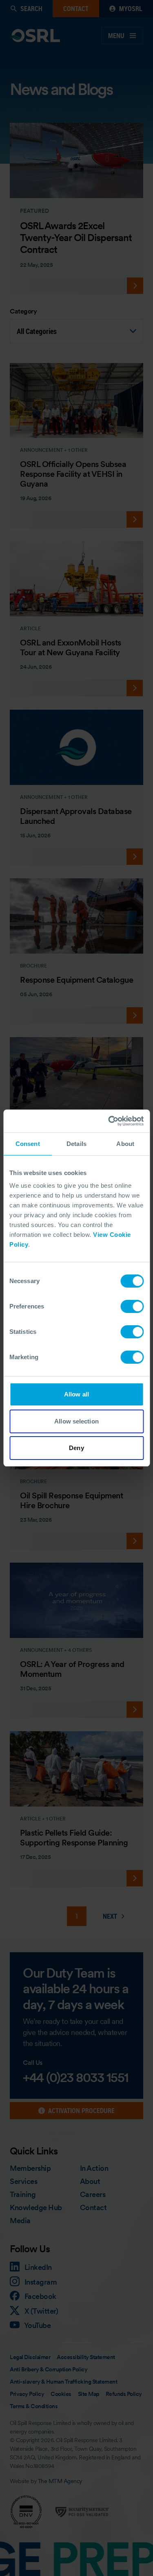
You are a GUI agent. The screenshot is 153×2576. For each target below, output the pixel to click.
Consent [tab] (28, 1144)
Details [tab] (76, 1144)
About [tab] (125, 1144)
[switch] (132, 1306)
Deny (76, 1448)
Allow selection (76, 1421)
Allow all (76, 1394)
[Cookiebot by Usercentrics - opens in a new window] (109, 1121)
